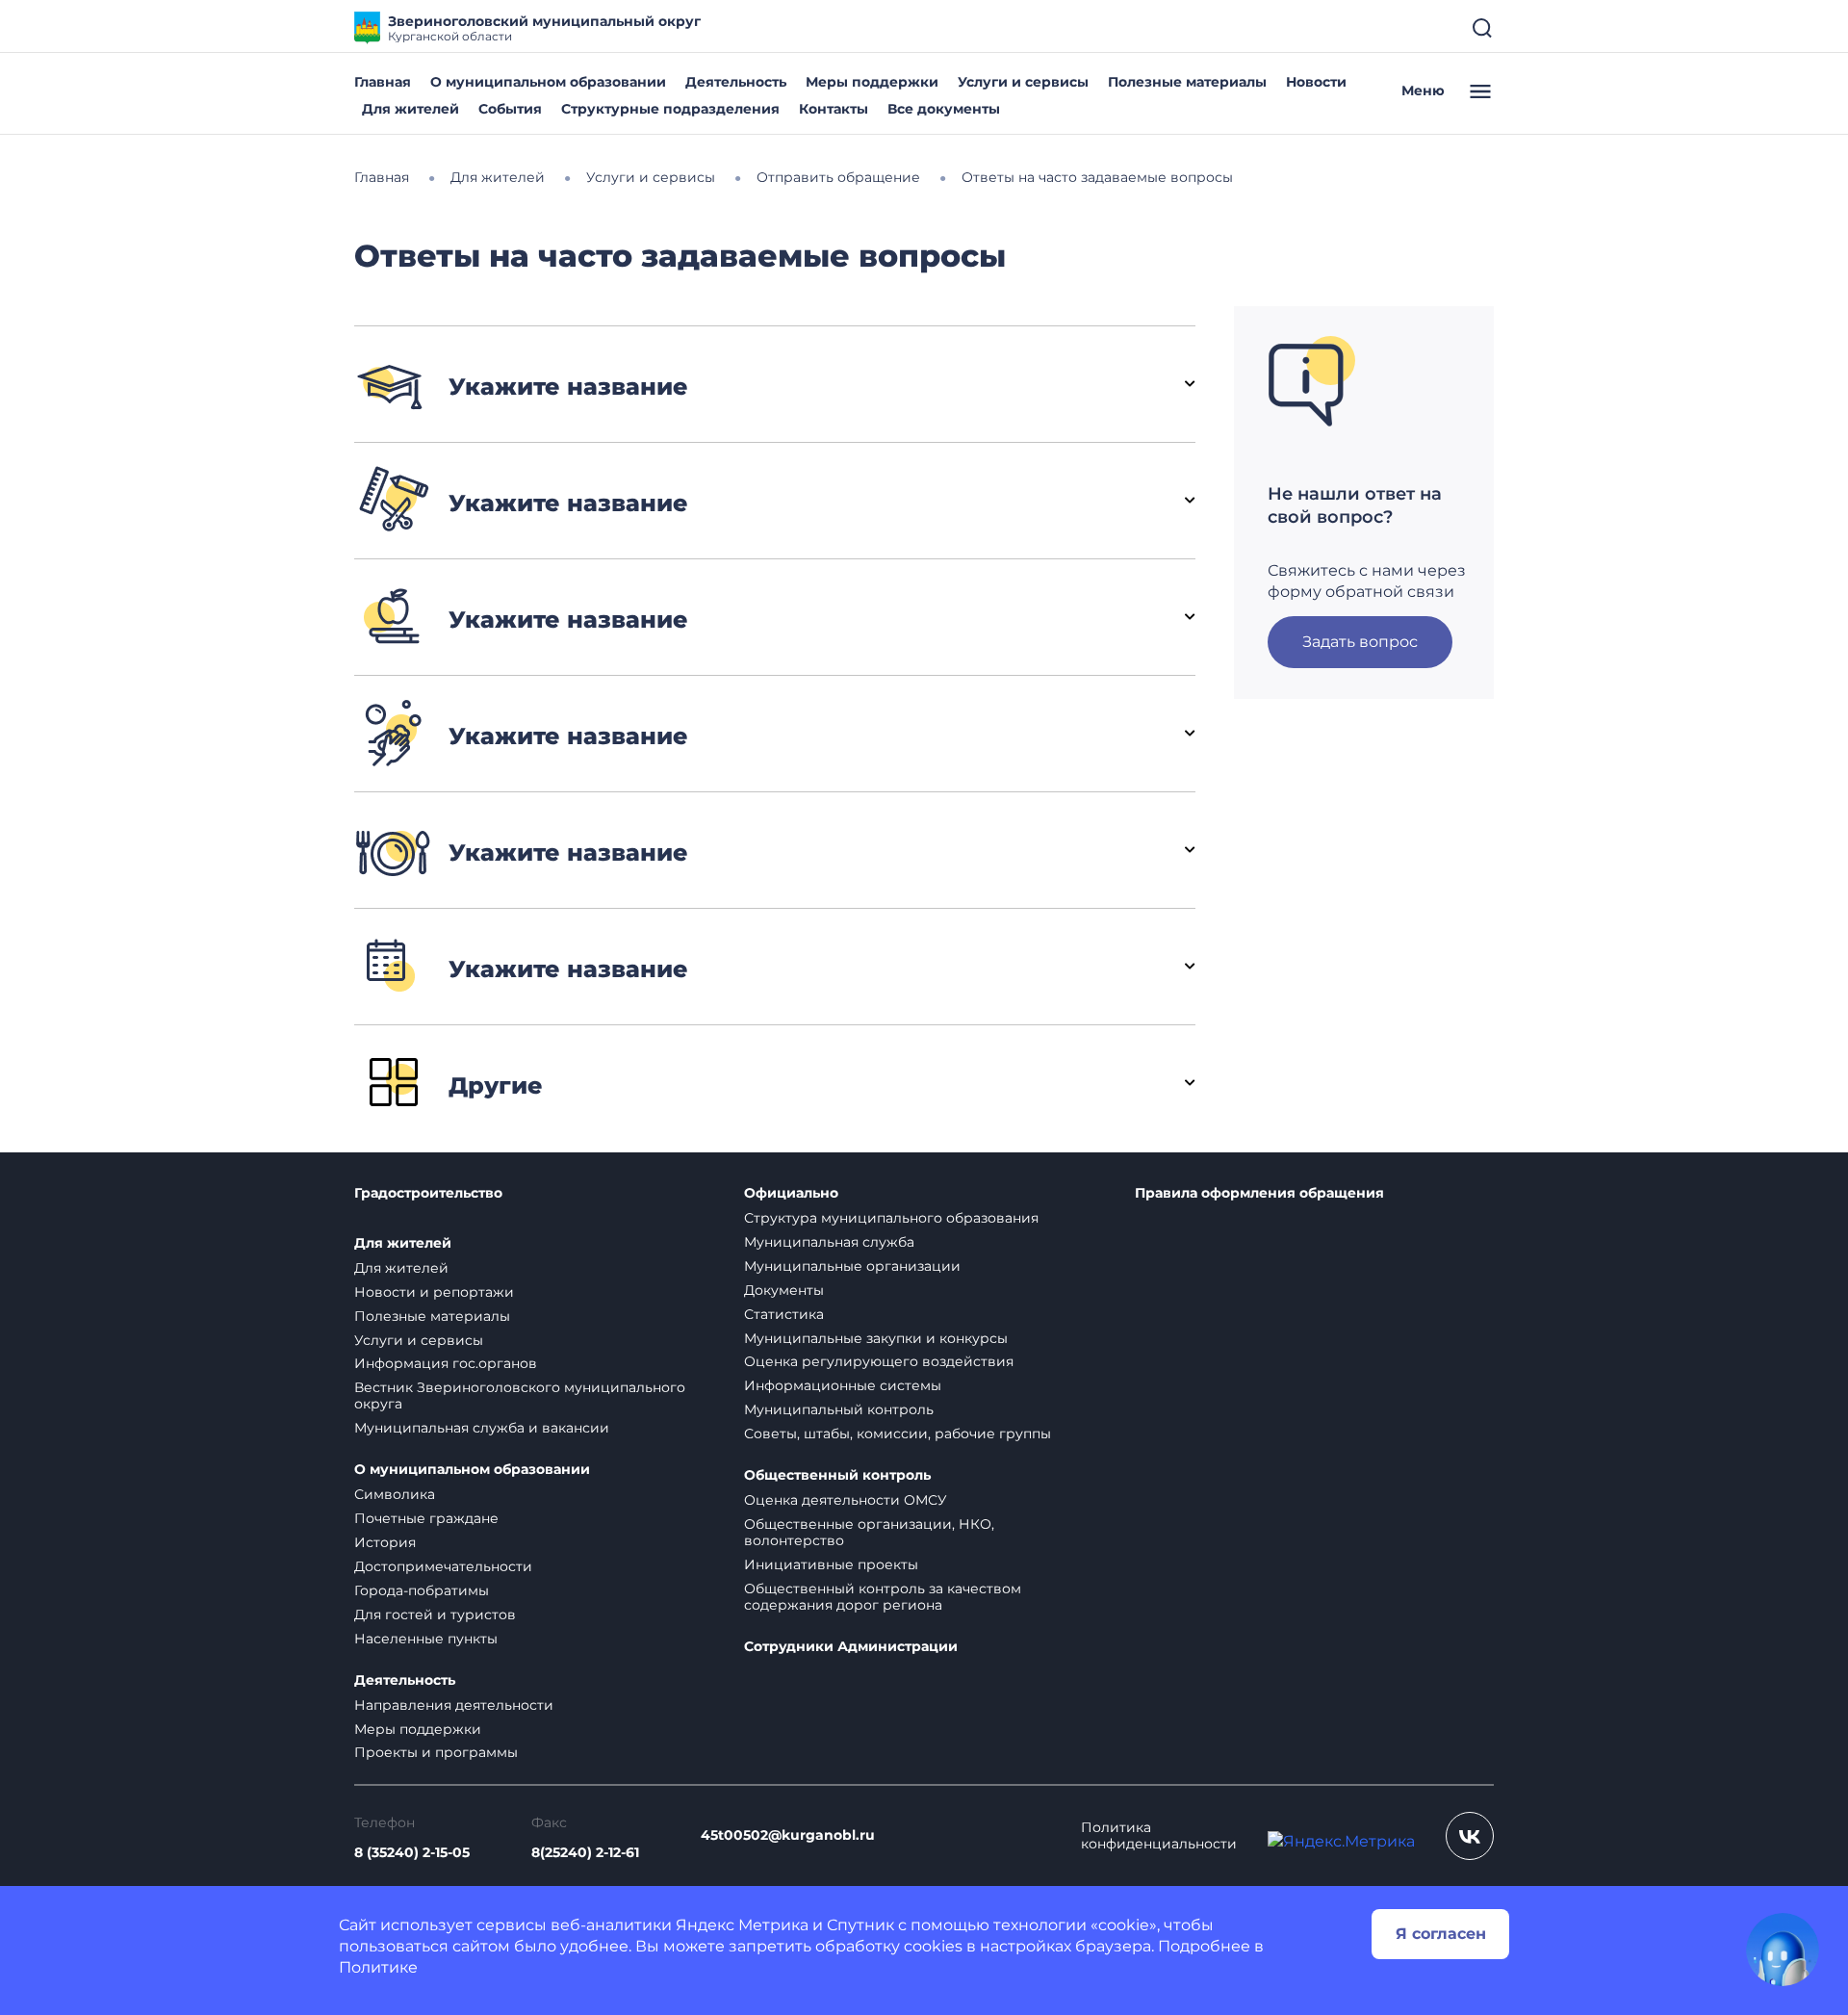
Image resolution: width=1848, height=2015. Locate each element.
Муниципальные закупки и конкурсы (876, 1338)
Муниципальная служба (829, 1242)
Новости (1316, 82)
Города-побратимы (422, 1590)
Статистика (784, 1314)
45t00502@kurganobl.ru (788, 1835)
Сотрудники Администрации (851, 1647)
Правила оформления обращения (1259, 1193)
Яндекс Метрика (742, 1925)
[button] (775, 384)
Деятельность (736, 82)
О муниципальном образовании (548, 82)
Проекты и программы (436, 1752)
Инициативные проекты (831, 1564)
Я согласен (1441, 1934)
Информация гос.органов (446, 1363)
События (510, 109)
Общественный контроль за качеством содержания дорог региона (883, 1597)
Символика (395, 1494)
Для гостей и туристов (435, 1615)
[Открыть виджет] (1783, 1950)
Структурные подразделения (670, 109)
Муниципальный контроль (839, 1409)
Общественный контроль (837, 1475)
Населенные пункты (426, 1639)
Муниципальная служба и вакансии (482, 1428)
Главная (383, 82)
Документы (784, 1290)
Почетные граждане (426, 1518)
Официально (791, 1193)
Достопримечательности (443, 1566)
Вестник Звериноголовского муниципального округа (520, 1395)
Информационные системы (843, 1385)
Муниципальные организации (852, 1266)
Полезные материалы (1187, 82)
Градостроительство (428, 1193)
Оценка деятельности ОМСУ (846, 1500)
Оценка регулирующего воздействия (879, 1361)
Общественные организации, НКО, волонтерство (869, 1532)
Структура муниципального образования (891, 1218)
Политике (378, 1967)
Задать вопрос (1360, 642)
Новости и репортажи (434, 1292)
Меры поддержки (872, 82)
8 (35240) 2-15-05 (412, 1853)
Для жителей (411, 109)
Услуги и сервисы (1023, 82)
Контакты (834, 109)
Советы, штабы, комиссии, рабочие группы (898, 1434)
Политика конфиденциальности (1159, 1836)
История (385, 1542)
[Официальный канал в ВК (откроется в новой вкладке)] (1470, 1836)
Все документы (944, 109)
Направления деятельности (454, 1705)
